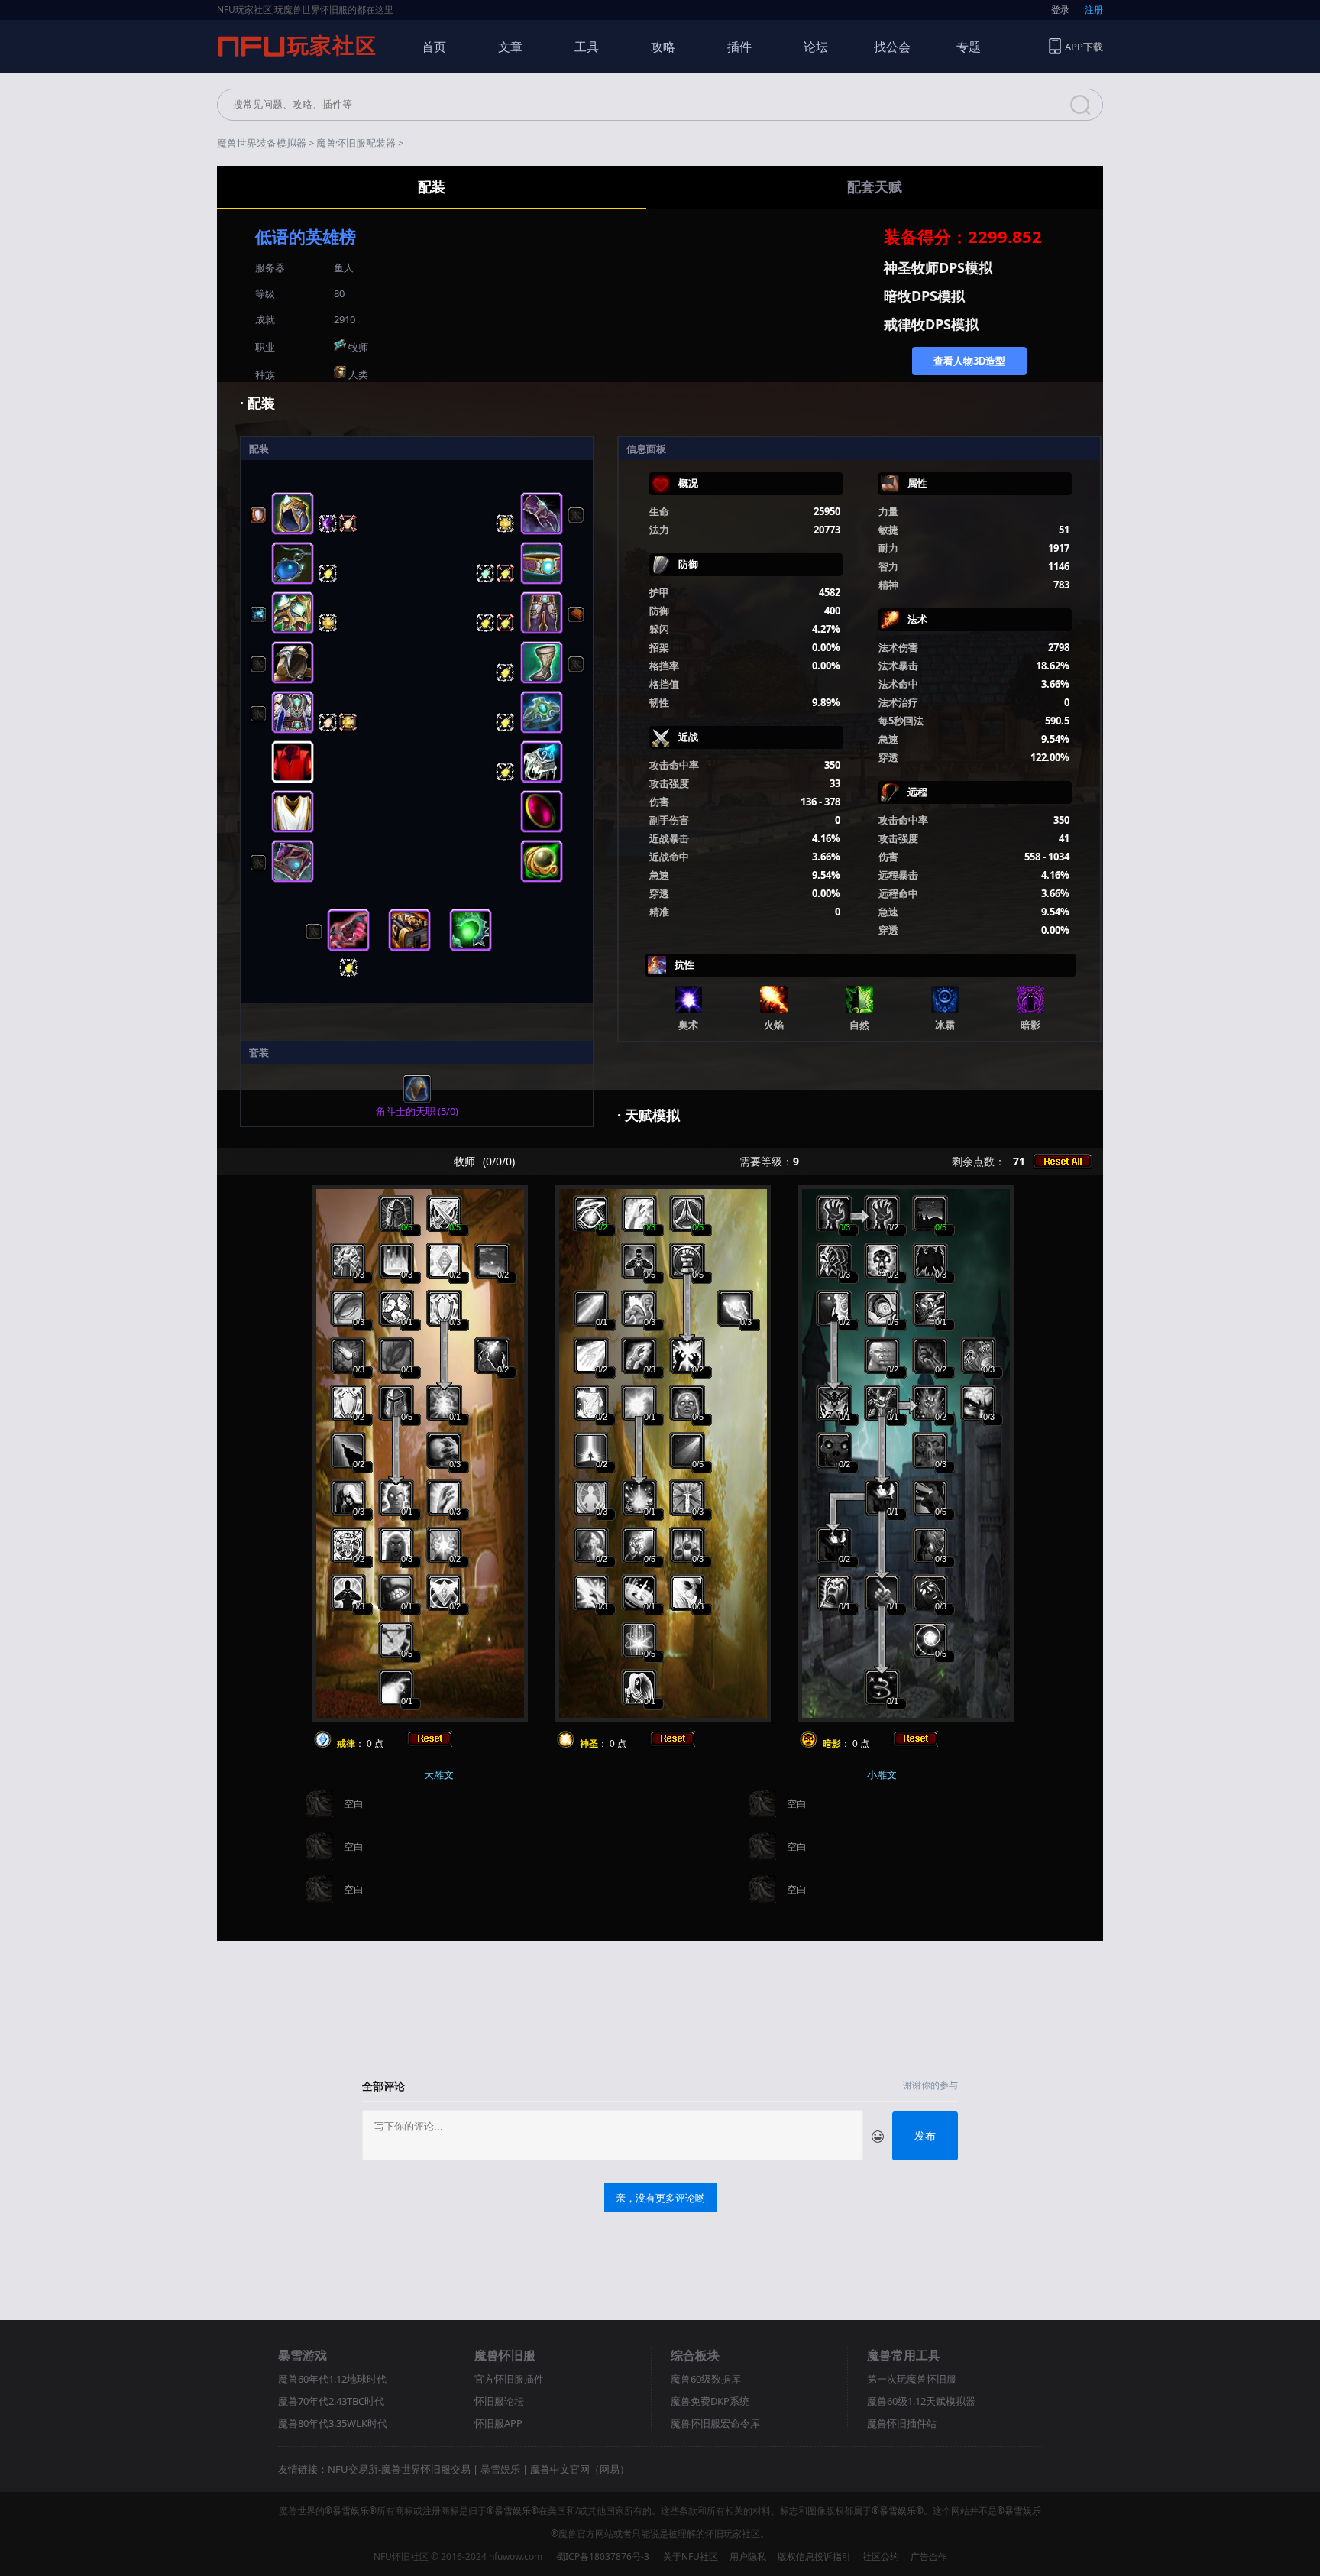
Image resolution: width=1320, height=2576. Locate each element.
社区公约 (881, 2557)
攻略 (663, 47)
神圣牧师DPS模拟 (938, 267)
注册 (1094, 10)
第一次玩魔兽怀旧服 (912, 2379)
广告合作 (929, 2557)
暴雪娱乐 (500, 2469)
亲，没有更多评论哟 (660, 2198)
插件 (739, 47)
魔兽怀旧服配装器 (356, 143)
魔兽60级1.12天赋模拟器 (921, 2401)
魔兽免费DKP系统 (710, 2401)
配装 (432, 186)
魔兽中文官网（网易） (580, 2469)
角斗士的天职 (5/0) (417, 1111)
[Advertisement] (660, 2002)
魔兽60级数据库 (706, 2379)
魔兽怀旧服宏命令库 (715, 2423)
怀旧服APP (498, 2423)
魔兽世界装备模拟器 (262, 143)
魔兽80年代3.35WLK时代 (333, 2423)
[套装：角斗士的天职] (417, 1100)
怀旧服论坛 (499, 2401)
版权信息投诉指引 (814, 2557)
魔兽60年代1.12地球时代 (332, 2379)
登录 (1060, 10)
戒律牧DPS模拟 (931, 324)
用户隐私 (748, 2557)
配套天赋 (875, 186)
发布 (925, 2135)
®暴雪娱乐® (351, 2511)
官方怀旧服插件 (509, 2379)
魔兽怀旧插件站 (902, 2423)
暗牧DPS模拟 (924, 296)
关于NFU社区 (691, 2557)
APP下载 (1084, 47)
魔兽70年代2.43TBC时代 (331, 2401)
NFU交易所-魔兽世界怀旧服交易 (399, 2469)
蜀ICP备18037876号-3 (603, 2557)
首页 (434, 47)
